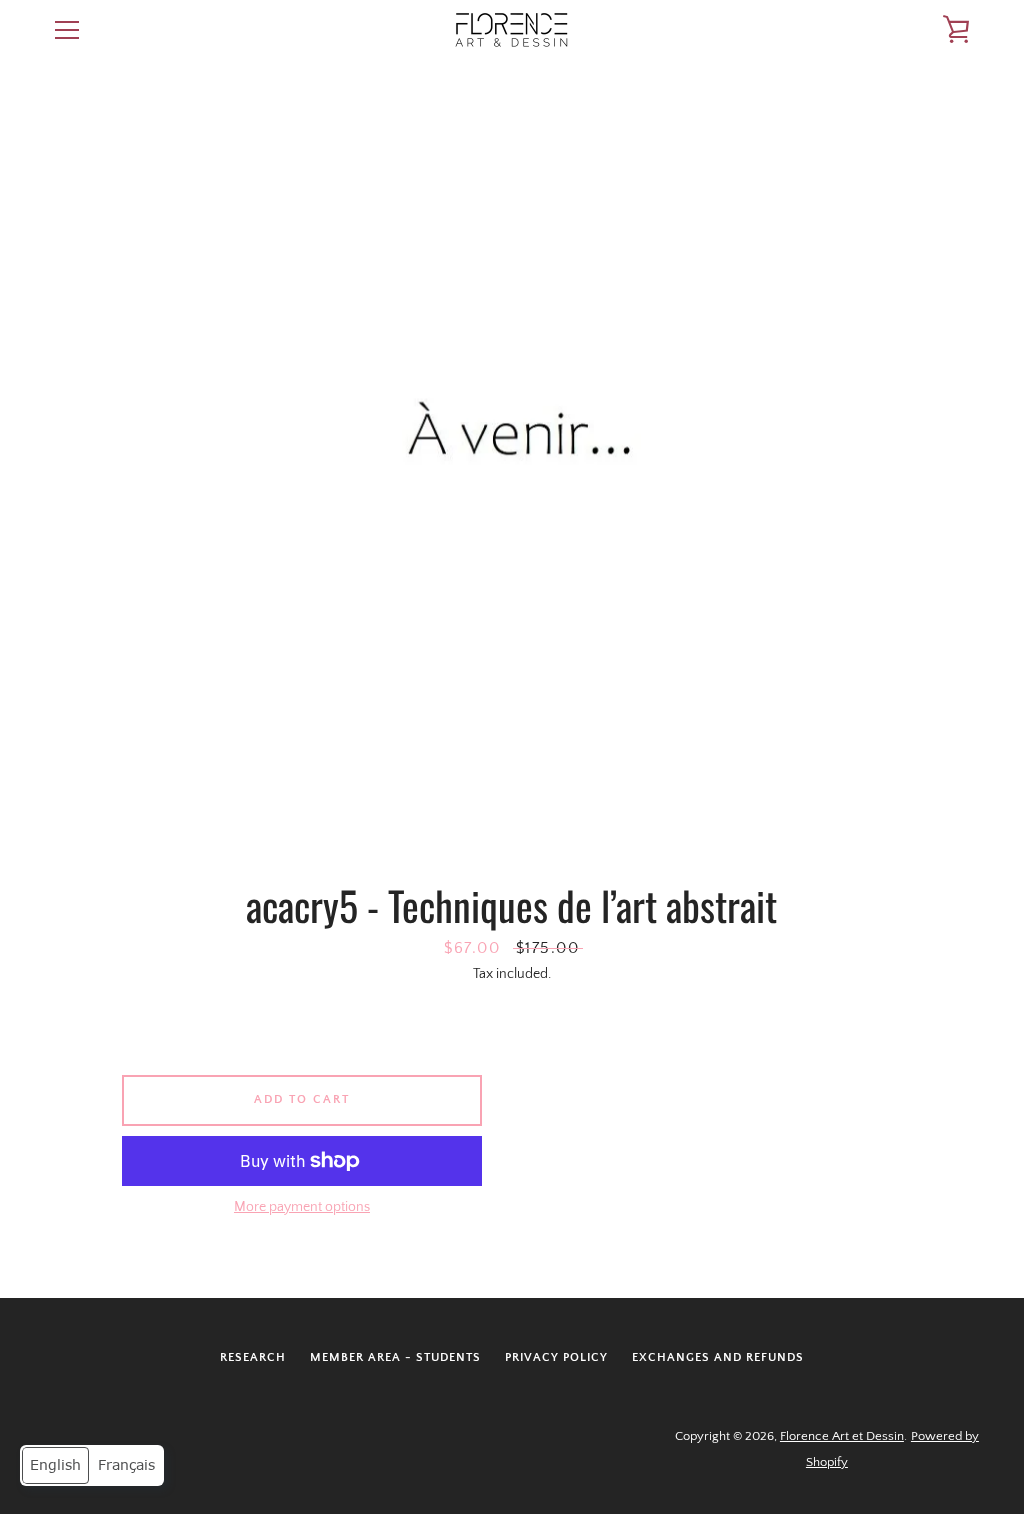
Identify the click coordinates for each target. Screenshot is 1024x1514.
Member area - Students (395, 1357)
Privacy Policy (556, 1357)
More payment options (302, 1207)
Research (253, 1357)
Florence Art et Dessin (842, 1436)
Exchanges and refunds (718, 1357)
